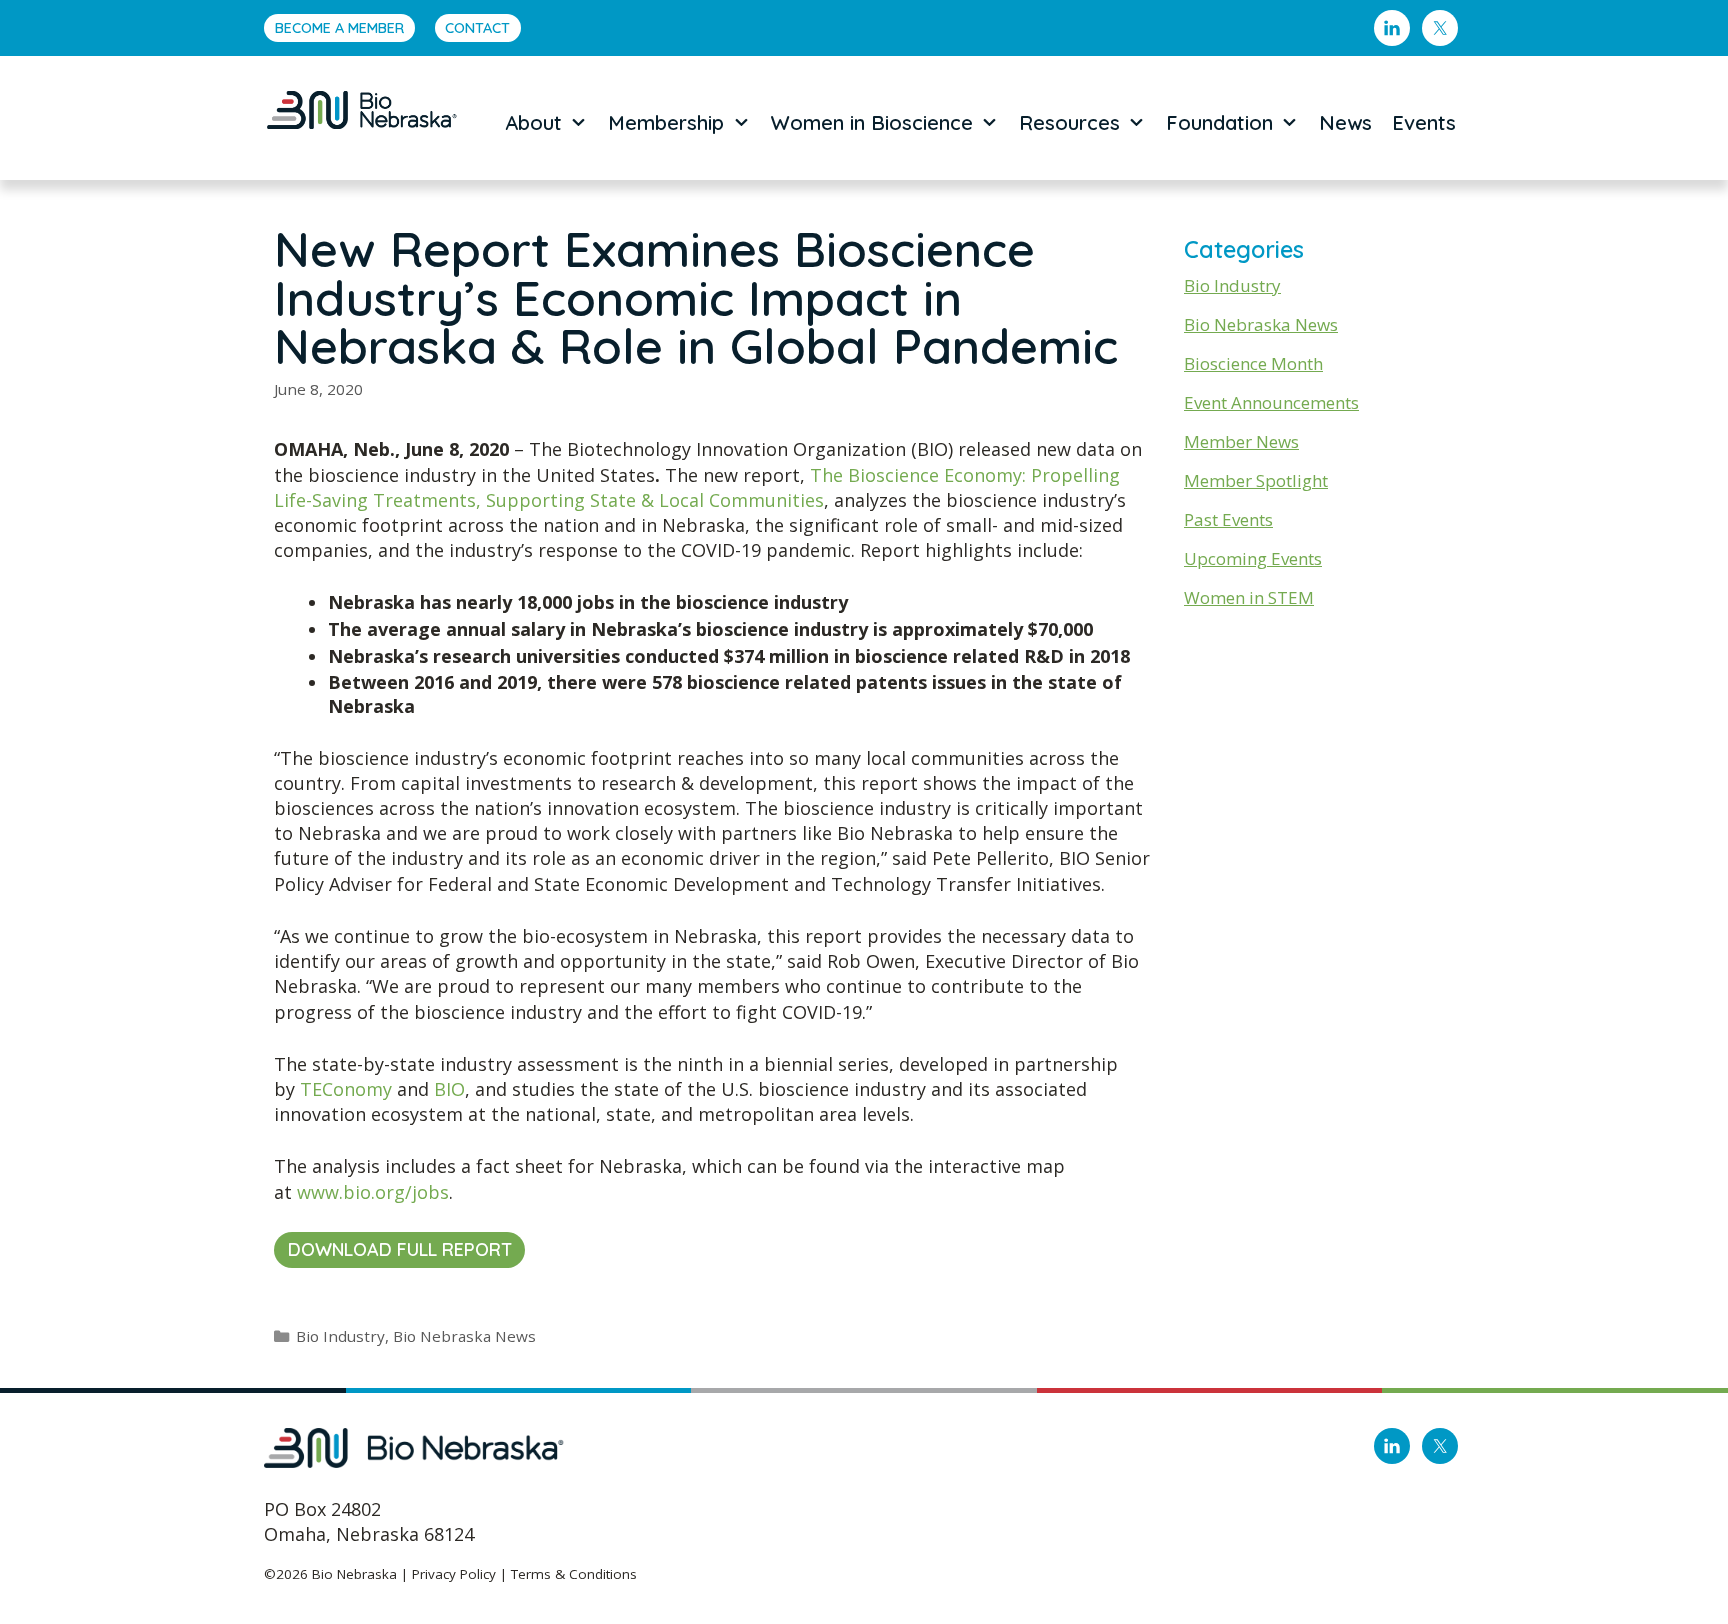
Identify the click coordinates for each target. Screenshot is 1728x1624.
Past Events (1228, 519)
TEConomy (346, 1089)
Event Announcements (1271, 402)
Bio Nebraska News (464, 1336)
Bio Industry (340, 1336)
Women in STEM (1249, 597)
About (533, 122)
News (1345, 122)
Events (1424, 122)
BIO (449, 1089)
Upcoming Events (1253, 558)
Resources (1069, 122)
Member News (1241, 441)
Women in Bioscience (872, 122)
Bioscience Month (1253, 363)
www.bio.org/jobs (373, 1192)
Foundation (1219, 122)
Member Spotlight (1256, 480)
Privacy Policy (454, 1574)
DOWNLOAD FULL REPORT (400, 1249)
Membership (666, 122)
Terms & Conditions (574, 1574)
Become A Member (339, 28)
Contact (477, 28)
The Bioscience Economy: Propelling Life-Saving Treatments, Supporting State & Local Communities (697, 487)
